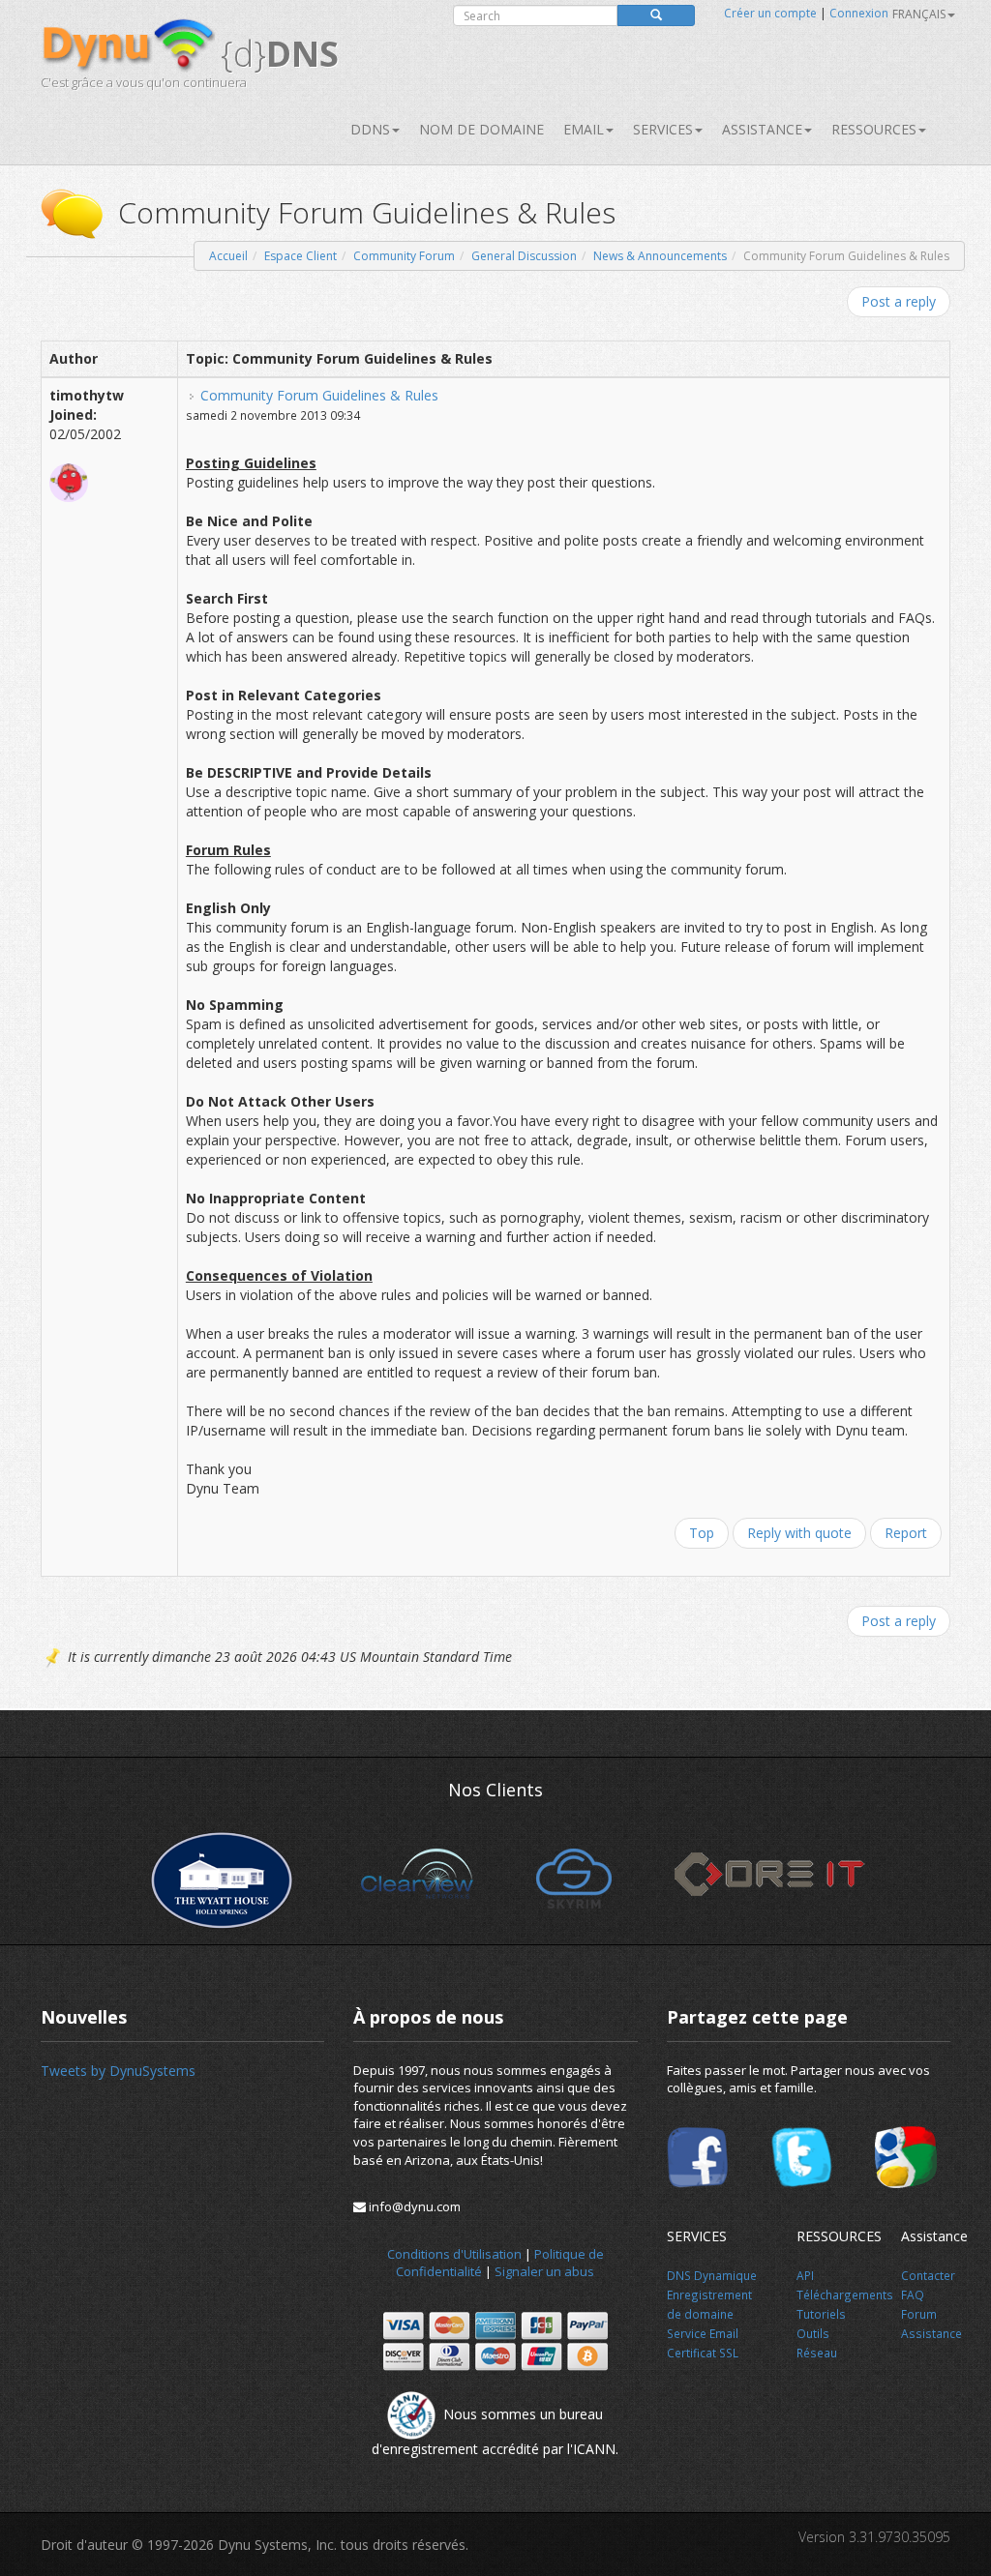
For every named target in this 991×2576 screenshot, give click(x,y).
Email (584, 129)
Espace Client (300, 256)
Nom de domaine (481, 129)
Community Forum (404, 256)
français (919, 14)
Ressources (874, 129)
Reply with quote (799, 1533)
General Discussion (524, 256)
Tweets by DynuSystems (118, 2071)
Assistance (762, 129)
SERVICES (663, 129)
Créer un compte (770, 13)
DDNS (370, 129)
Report (906, 1533)
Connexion (859, 13)
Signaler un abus (544, 2271)
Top (702, 1533)
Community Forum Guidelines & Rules (319, 395)
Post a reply (899, 301)
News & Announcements (660, 256)
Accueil (228, 256)
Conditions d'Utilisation (454, 2254)
